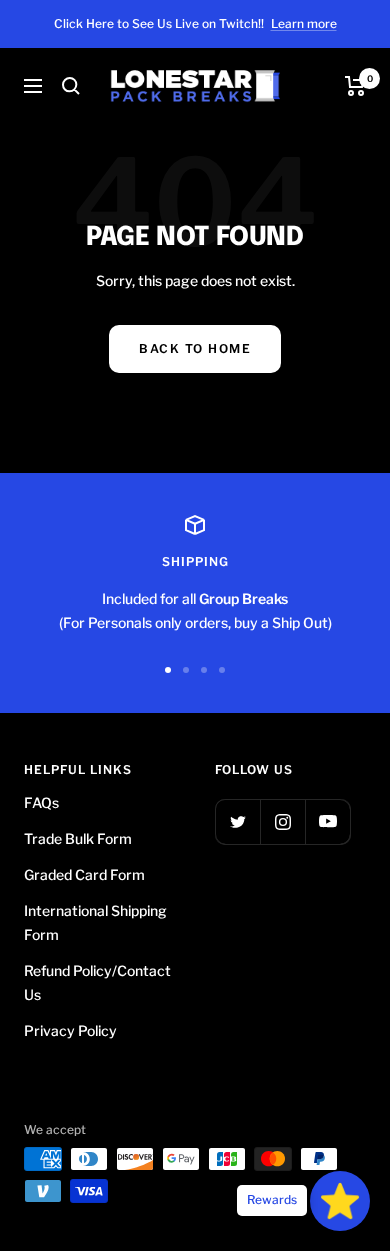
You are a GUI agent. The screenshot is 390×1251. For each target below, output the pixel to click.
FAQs (41, 802)
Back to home (195, 348)
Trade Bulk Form (78, 838)
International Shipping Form (95, 922)
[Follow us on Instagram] (282, 821)
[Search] (71, 86)
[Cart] (355, 86)
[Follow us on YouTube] (327, 821)
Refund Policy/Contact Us (97, 982)
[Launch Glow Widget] (340, 1201)
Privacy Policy (70, 1030)
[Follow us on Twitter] (237, 821)
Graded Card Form (84, 874)
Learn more (304, 23)
